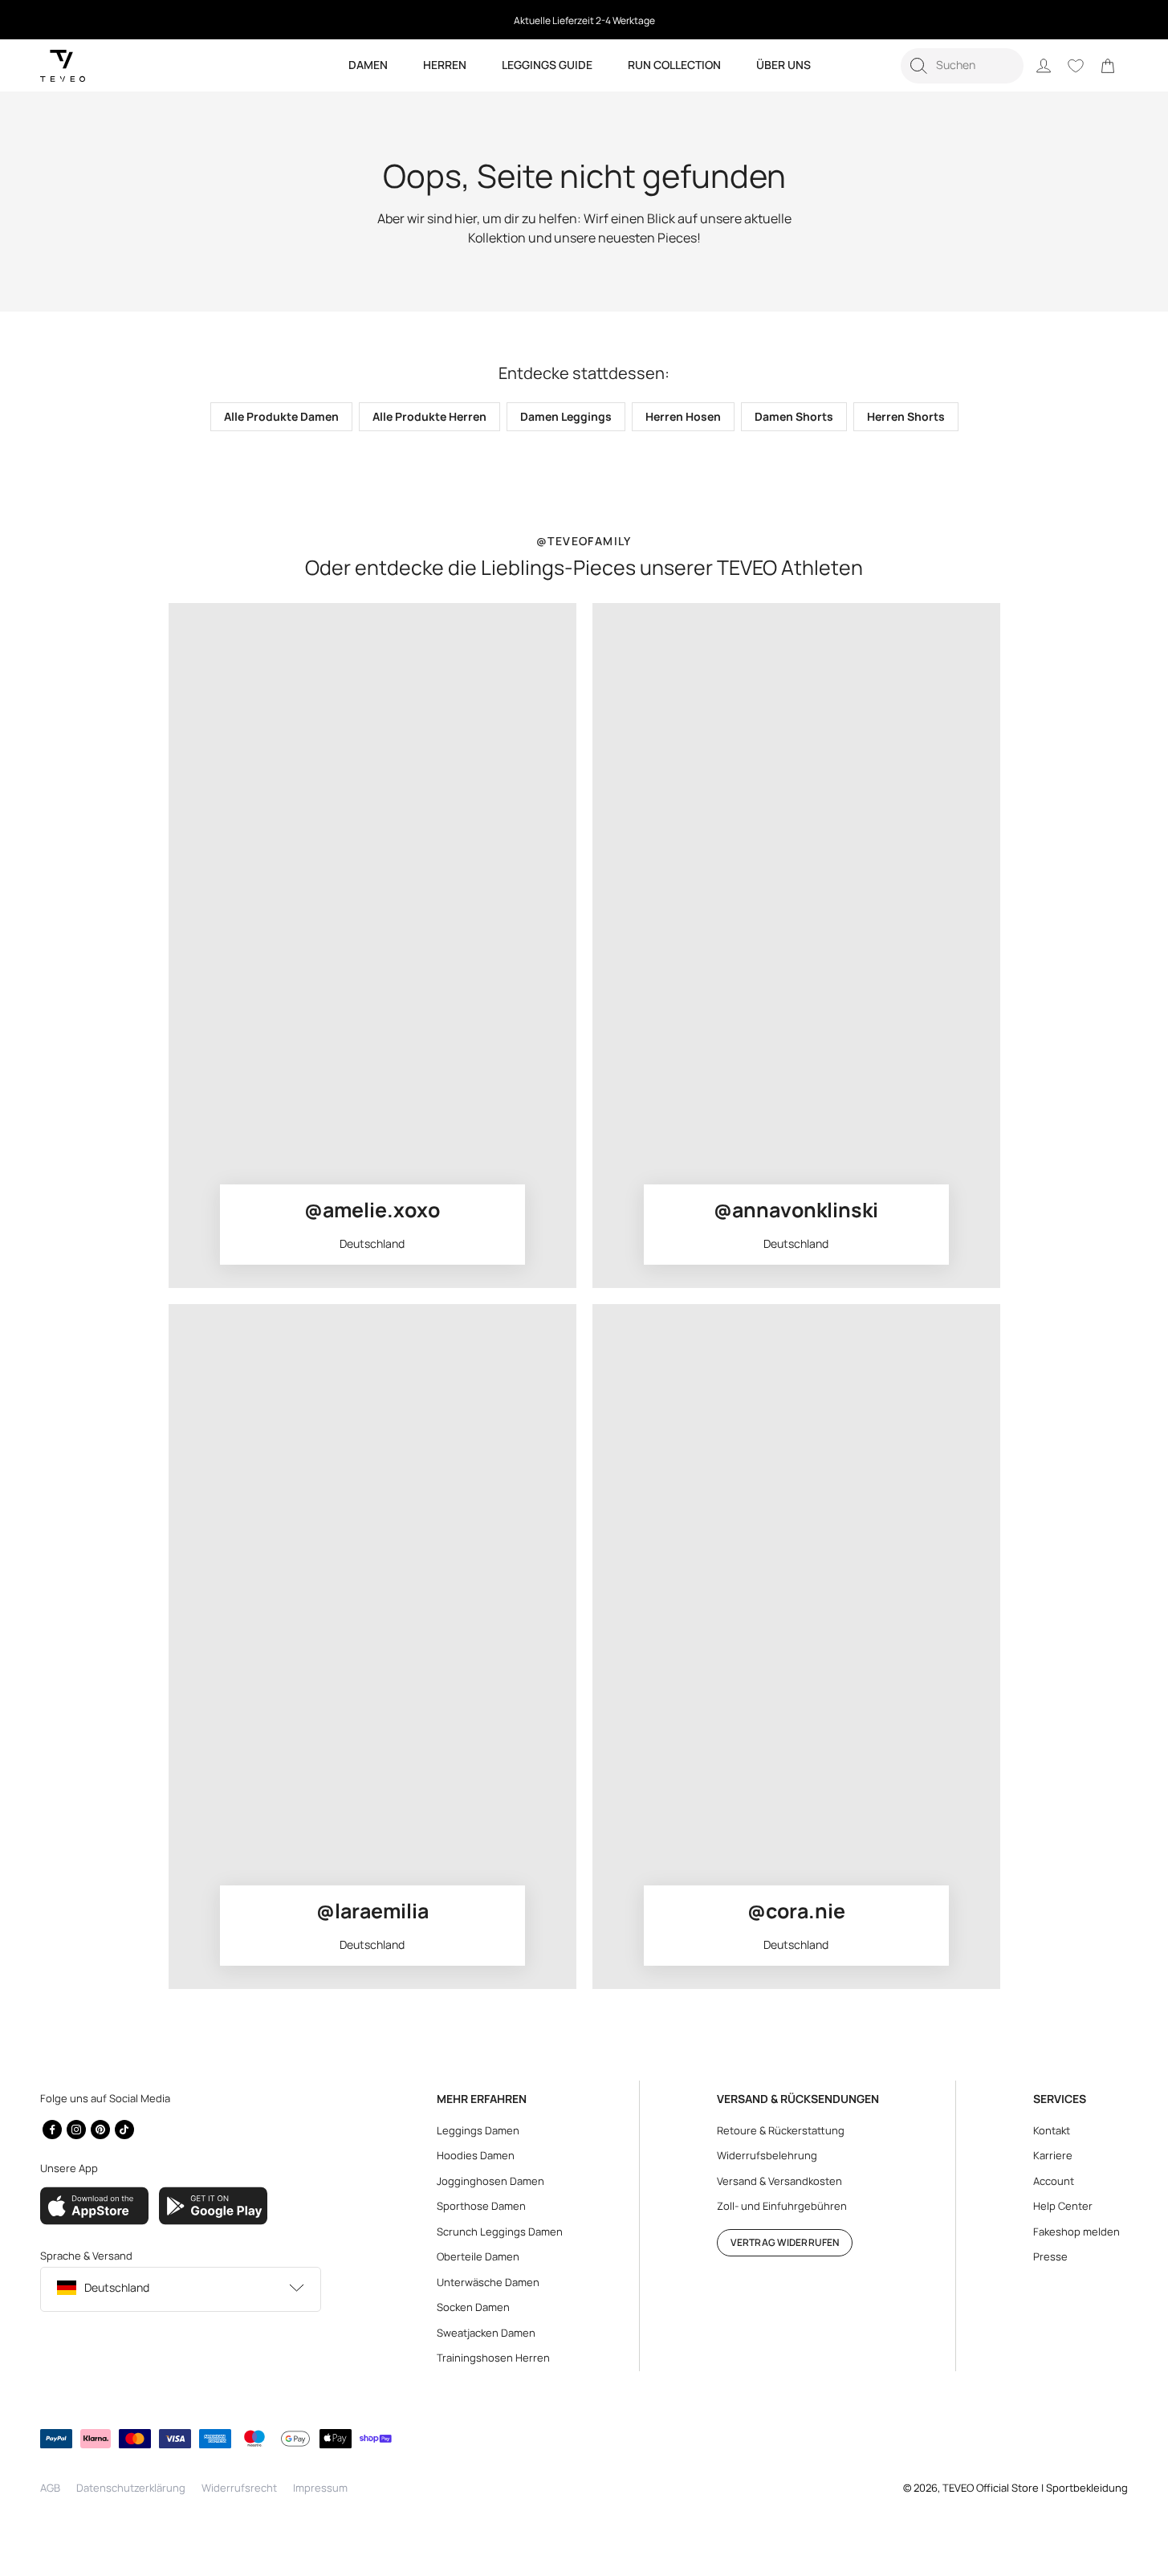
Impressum (320, 2488)
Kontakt (1052, 2130)
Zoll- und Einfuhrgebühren (782, 2206)
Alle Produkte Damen (281, 416)
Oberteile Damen (478, 2256)
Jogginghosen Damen (490, 2181)
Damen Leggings (566, 416)
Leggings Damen (478, 2130)
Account (1054, 2181)
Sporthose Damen (481, 2206)
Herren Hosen (683, 416)
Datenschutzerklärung (131, 2488)
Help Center (1063, 2206)
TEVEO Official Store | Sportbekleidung (1035, 2488)
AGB (50, 2488)
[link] (1108, 66)
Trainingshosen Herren (493, 2358)
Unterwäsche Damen (488, 2282)
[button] (962, 66)
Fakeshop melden (1076, 2232)
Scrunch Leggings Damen (500, 2232)
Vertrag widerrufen (785, 2242)
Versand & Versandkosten (779, 2181)
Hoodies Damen (476, 2155)
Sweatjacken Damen (486, 2333)
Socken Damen (473, 2307)
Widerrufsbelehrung (767, 2155)
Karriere (1053, 2155)
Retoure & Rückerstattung (781, 2130)
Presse (1050, 2256)
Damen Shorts (794, 416)
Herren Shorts (906, 416)
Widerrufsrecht (239, 2488)
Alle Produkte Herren (429, 416)
